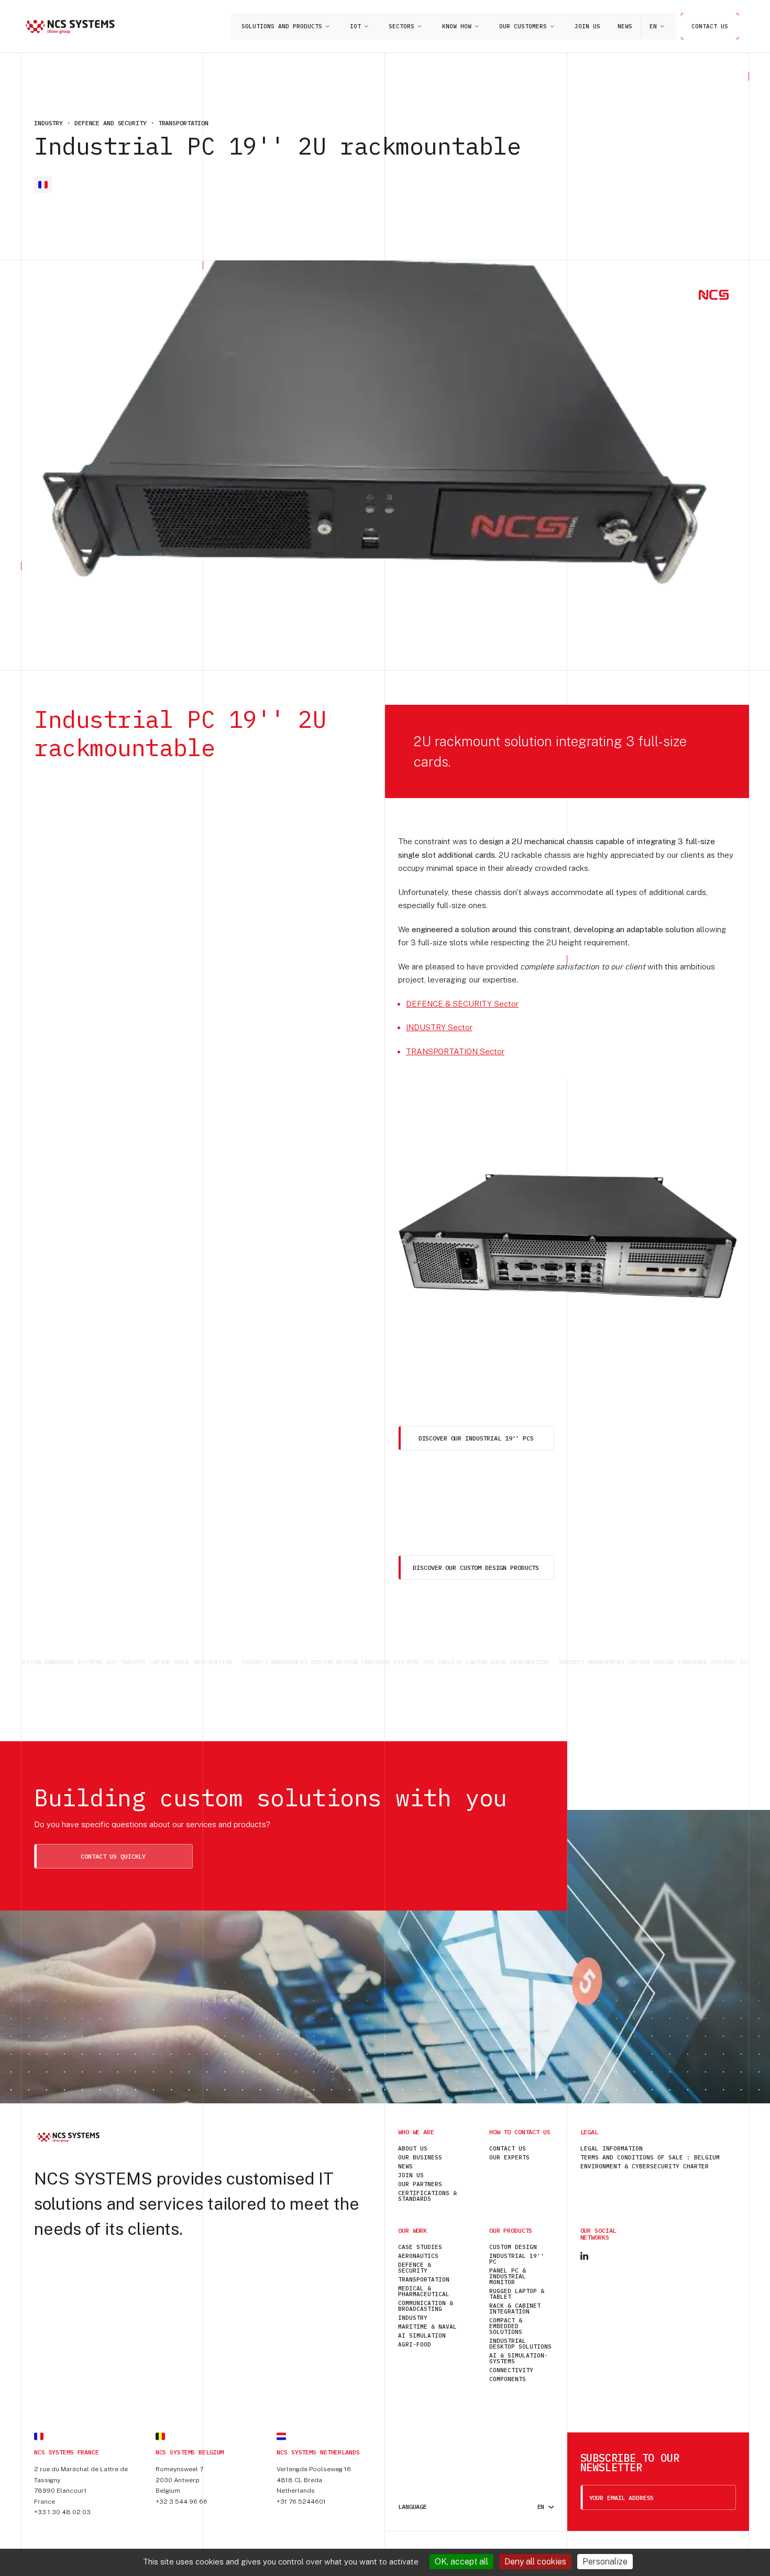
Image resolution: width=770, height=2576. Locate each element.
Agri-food (415, 2344)
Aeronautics (418, 2256)
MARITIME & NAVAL (427, 2327)
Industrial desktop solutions (520, 2344)
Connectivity (511, 2370)
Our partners (420, 2184)
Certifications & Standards (427, 2196)
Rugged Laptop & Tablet (517, 2294)
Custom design (513, 2247)
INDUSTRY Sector (439, 1027)
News (625, 26)
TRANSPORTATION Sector (455, 1051)
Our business (420, 2157)
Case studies (420, 2247)
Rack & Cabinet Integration (515, 2308)
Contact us (710, 26)
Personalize (605, 2562)
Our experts (509, 2157)
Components (508, 2379)
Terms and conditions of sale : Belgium (650, 2157)
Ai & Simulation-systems (519, 2358)
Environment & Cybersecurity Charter (645, 2166)
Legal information (612, 2148)
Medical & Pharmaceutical (424, 2291)
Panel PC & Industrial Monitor (508, 2276)
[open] (327, 26)
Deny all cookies (535, 2562)
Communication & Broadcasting (426, 2306)
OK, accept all (461, 2562)
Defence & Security (415, 2268)
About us (413, 2148)
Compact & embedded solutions (506, 2326)
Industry (413, 2318)
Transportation (424, 2279)
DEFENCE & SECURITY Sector (462, 1004)
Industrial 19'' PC (517, 2259)
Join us (587, 26)
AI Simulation (422, 2335)
